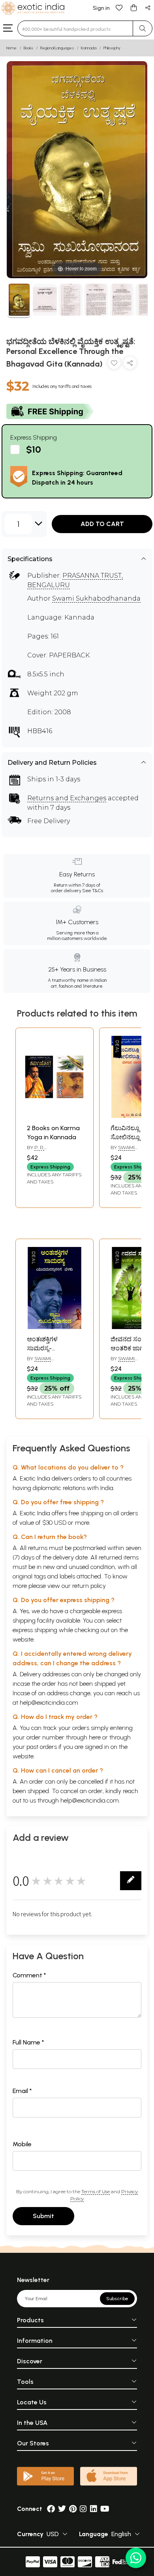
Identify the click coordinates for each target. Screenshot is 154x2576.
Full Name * (28, 2042)
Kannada (89, 48)
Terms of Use (96, 2191)
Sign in (101, 8)
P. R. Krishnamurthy (48, 1151)
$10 (34, 449)
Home (11, 48)
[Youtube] (105, 2509)
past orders (42, 1747)
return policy (89, 1586)
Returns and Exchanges (67, 798)
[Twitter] (62, 2509)
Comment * (29, 1975)
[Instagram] (83, 2509)
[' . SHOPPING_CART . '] (133, 7)
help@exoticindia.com (49, 1703)
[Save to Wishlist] (114, 364)
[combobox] (75, 28)
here (95, 1737)
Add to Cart (102, 524)
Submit (43, 2216)
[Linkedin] (94, 2509)
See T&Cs (93, 891)
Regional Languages (57, 48)
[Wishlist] (119, 7)
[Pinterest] (73, 2509)
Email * (22, 2091)
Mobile (22, 2144)
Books (28, 48)
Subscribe (117, 2299)
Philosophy (112, 48)
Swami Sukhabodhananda (96, 598)
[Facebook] (51, 2509)
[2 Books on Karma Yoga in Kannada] (54, 1116)
